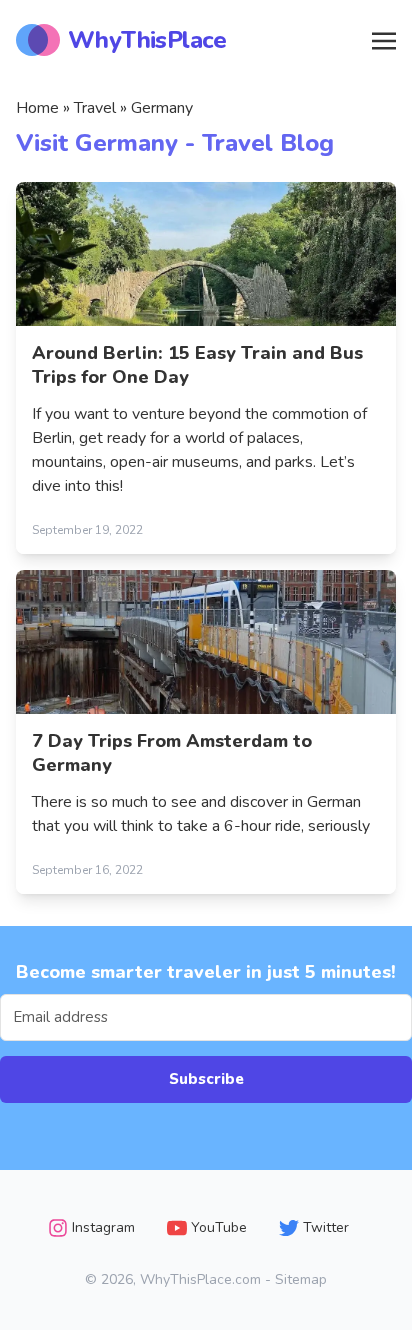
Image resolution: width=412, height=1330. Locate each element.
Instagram (103, 1227)
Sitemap (301, 1279)
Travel (95, 108)
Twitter (326, 1227)
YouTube (219, 1227)
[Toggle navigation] (384, 39)
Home (37, 108)
